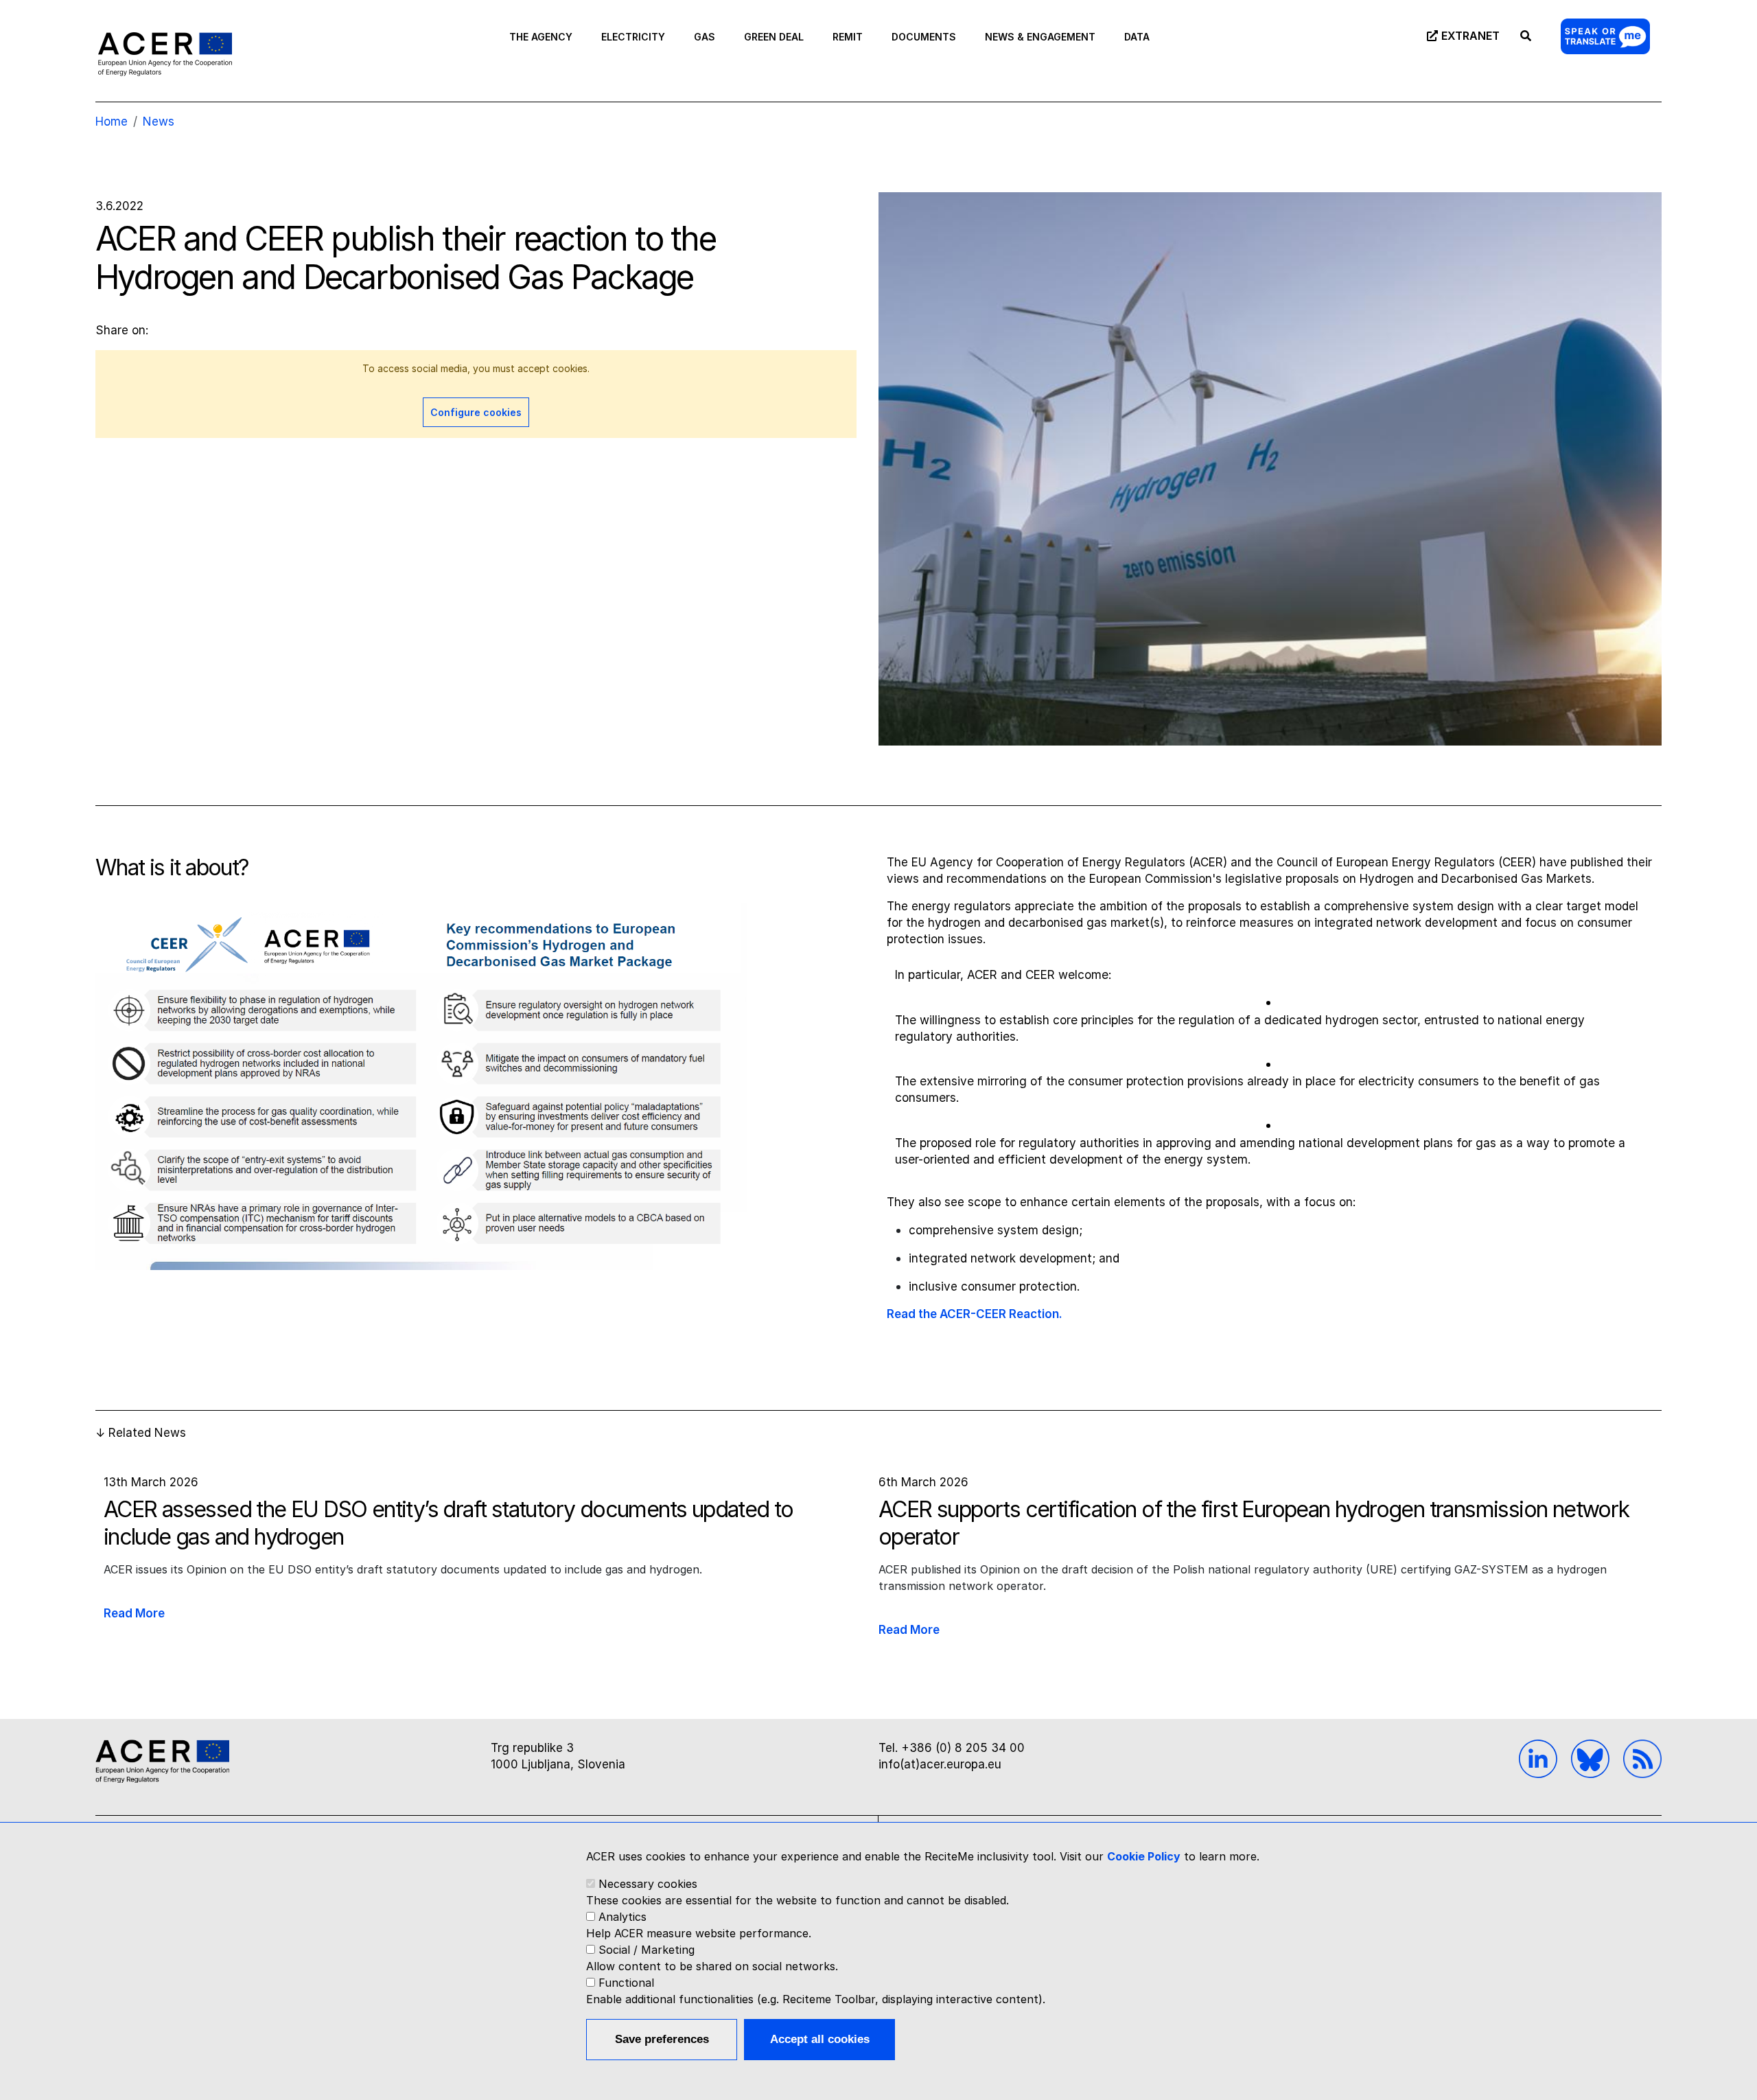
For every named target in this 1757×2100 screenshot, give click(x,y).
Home (112, 122)
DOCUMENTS (924, 37)
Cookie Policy (1144, 1856)
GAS (705, 37)
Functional (626, 1983)
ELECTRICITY (633, 37)
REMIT (848, 37)
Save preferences (662, 2039)
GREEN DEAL (774, 37)
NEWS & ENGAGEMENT (1040, 37)
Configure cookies (476, 412)
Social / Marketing (647, 1950)
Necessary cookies (648, 1884)
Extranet (1470, 36)
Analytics (622, 1917)
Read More (134, 1613)
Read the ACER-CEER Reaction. (975, 1314)
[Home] (165, 54)
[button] (421, 1093)
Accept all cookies (820, 2039)
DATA (1137, 37)
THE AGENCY (541, 37)
